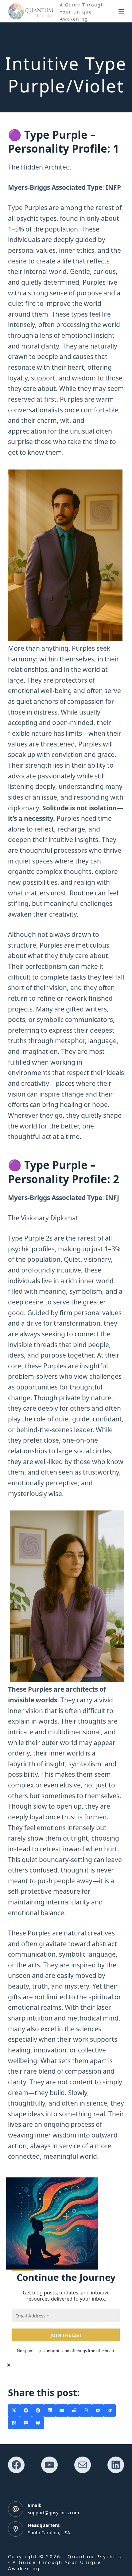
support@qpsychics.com (54, 2512)
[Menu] (121, 11)
